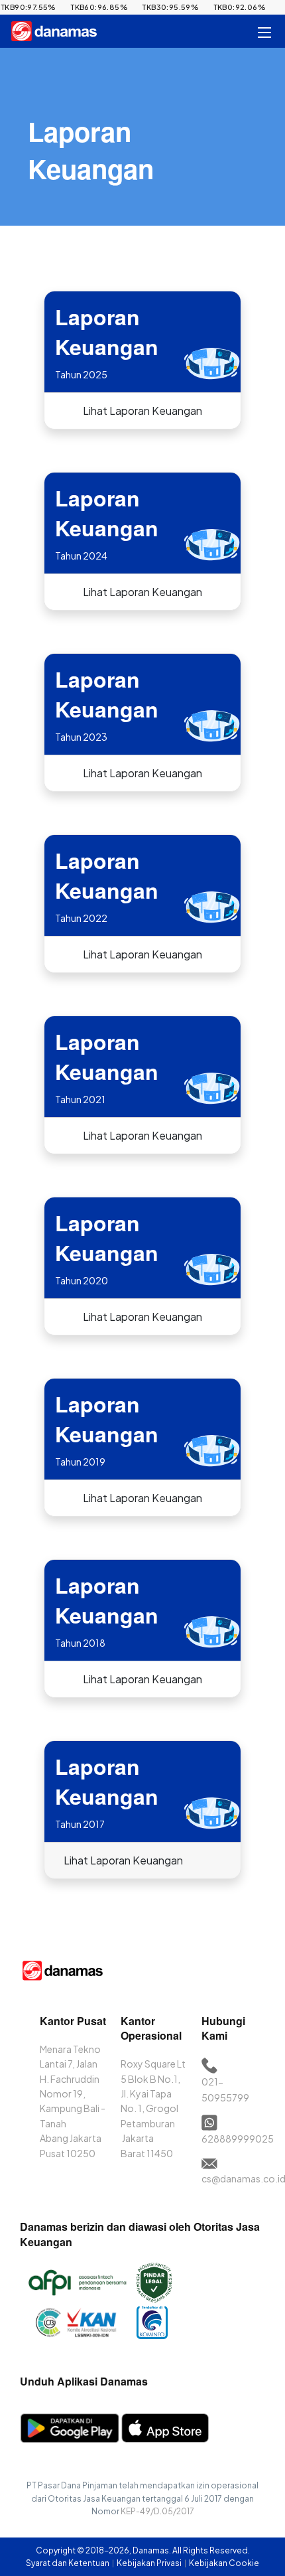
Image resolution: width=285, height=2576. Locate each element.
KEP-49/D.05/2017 (157, 2511)
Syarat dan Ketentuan (68, 2563)
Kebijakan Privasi (150, 2563)
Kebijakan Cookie (224, 2563)
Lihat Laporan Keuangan (142, 411)
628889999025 (238, 2139)
